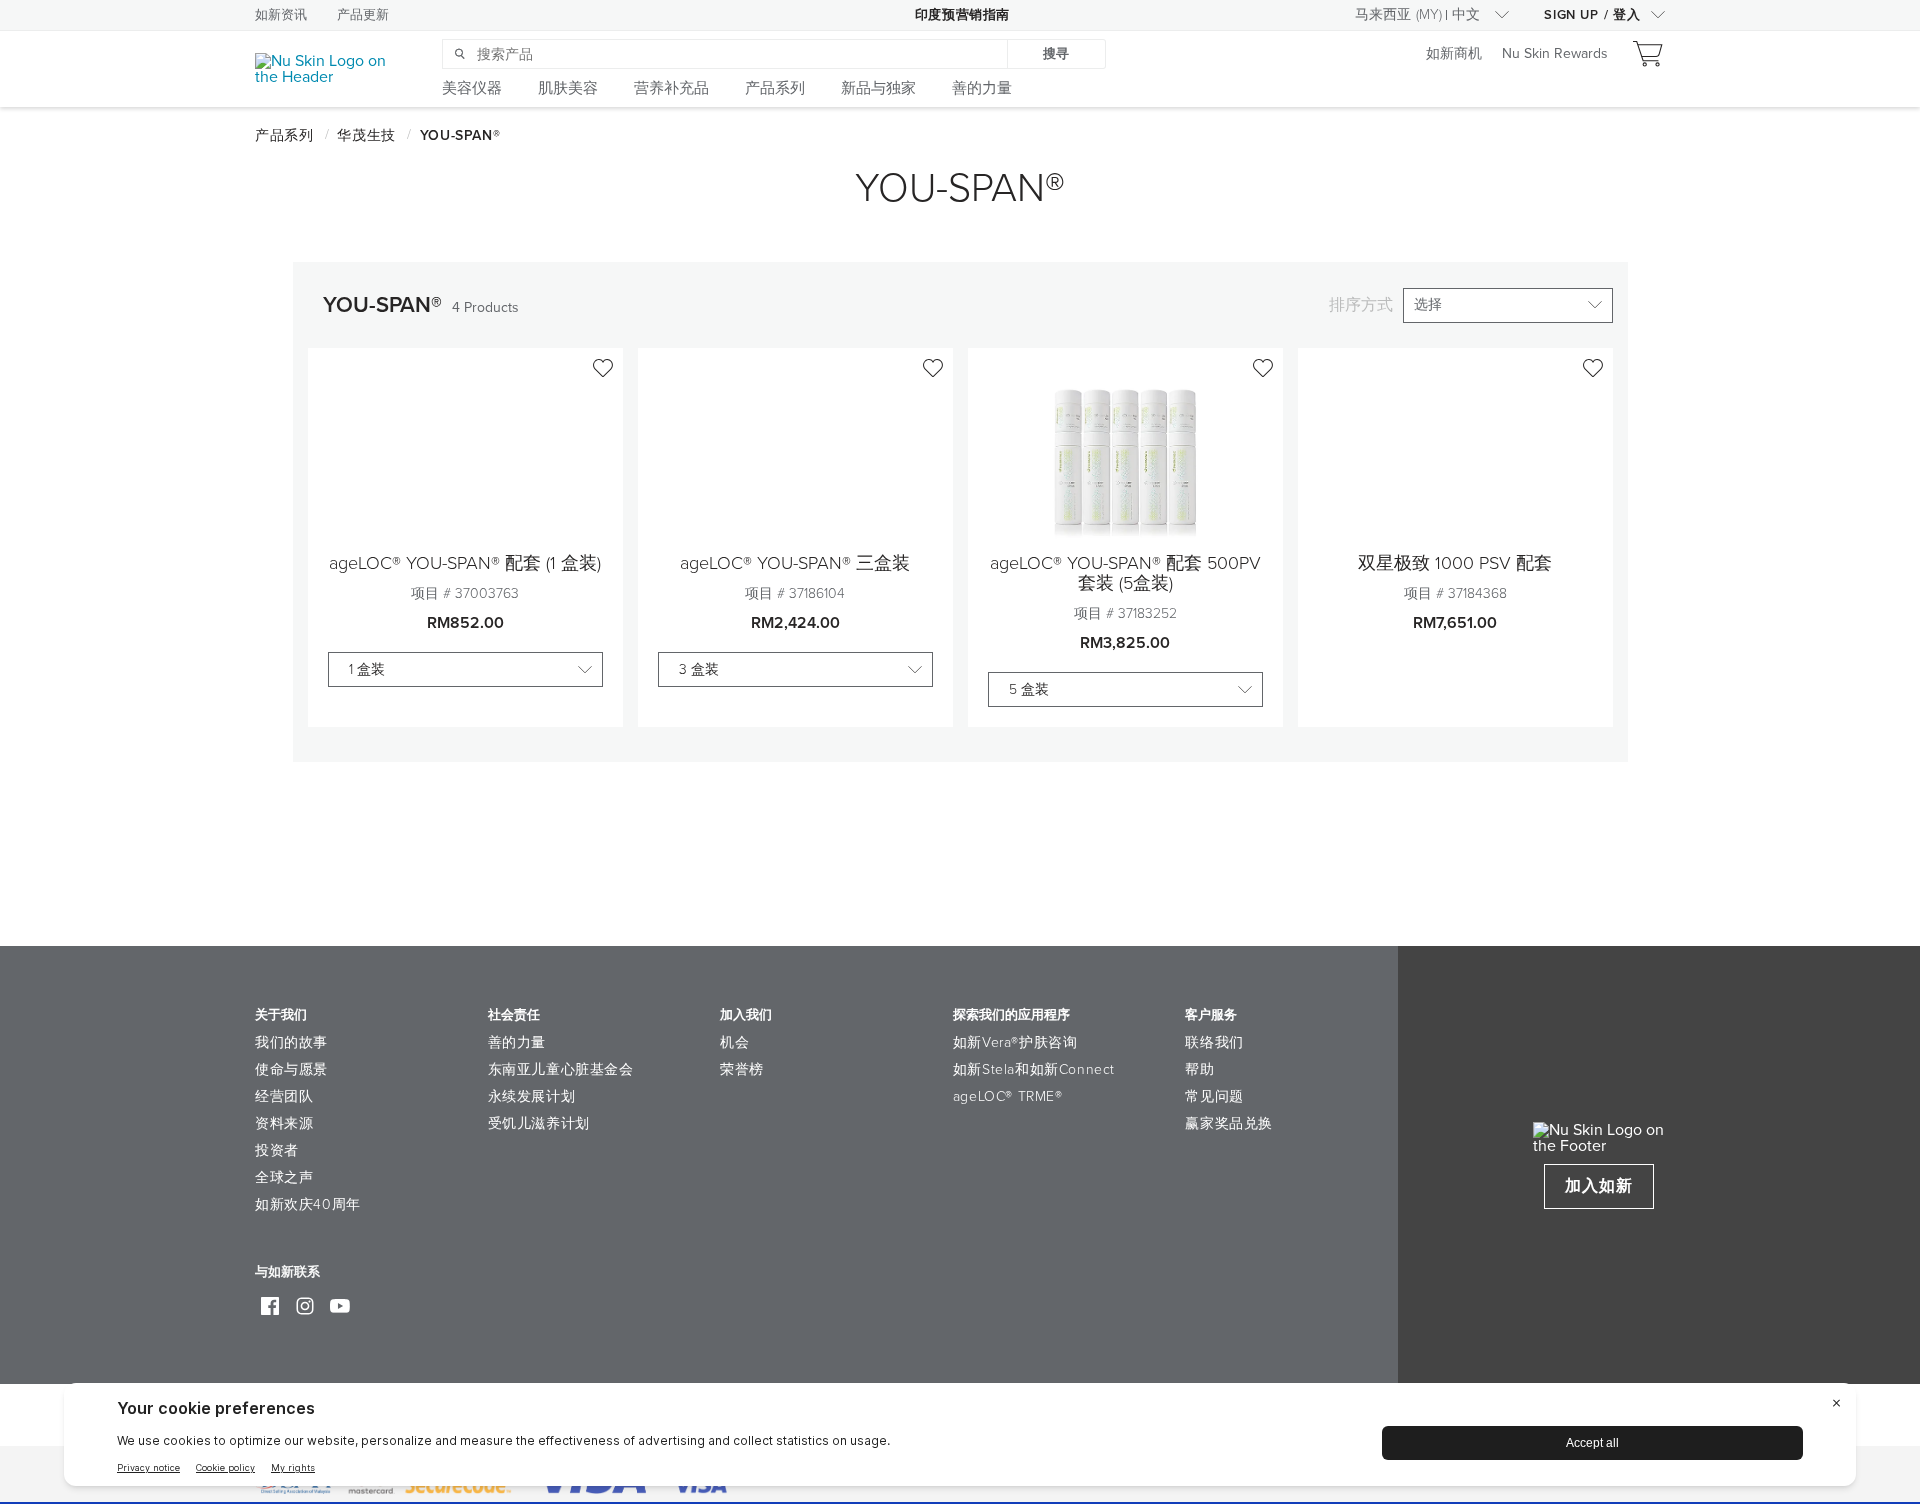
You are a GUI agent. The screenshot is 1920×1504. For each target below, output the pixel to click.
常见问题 (1214, 1096)
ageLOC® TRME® (1008, 1096)
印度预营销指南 (962, 15)
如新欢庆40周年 (308, 1204)
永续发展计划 (532, 1096)
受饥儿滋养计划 (539, 1123)
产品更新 (363, 15)
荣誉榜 (742, 1069)
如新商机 (1454, 54)
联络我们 (1214, 1042)
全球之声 (284, 1177)
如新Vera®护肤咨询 (1015, 1042)
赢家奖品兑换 (1229, 1123)
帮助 (1199, 1069)
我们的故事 (291, 1042)
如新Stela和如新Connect (1034, 1069)
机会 (734, 1042)
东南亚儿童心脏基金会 (561, 1069)
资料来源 (284, 1123)
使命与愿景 (291, 1069)
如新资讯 (281, 15)
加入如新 (1599, 1186)
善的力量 (517, 1042)
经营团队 (284, 1096)
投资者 (277, 1150)
